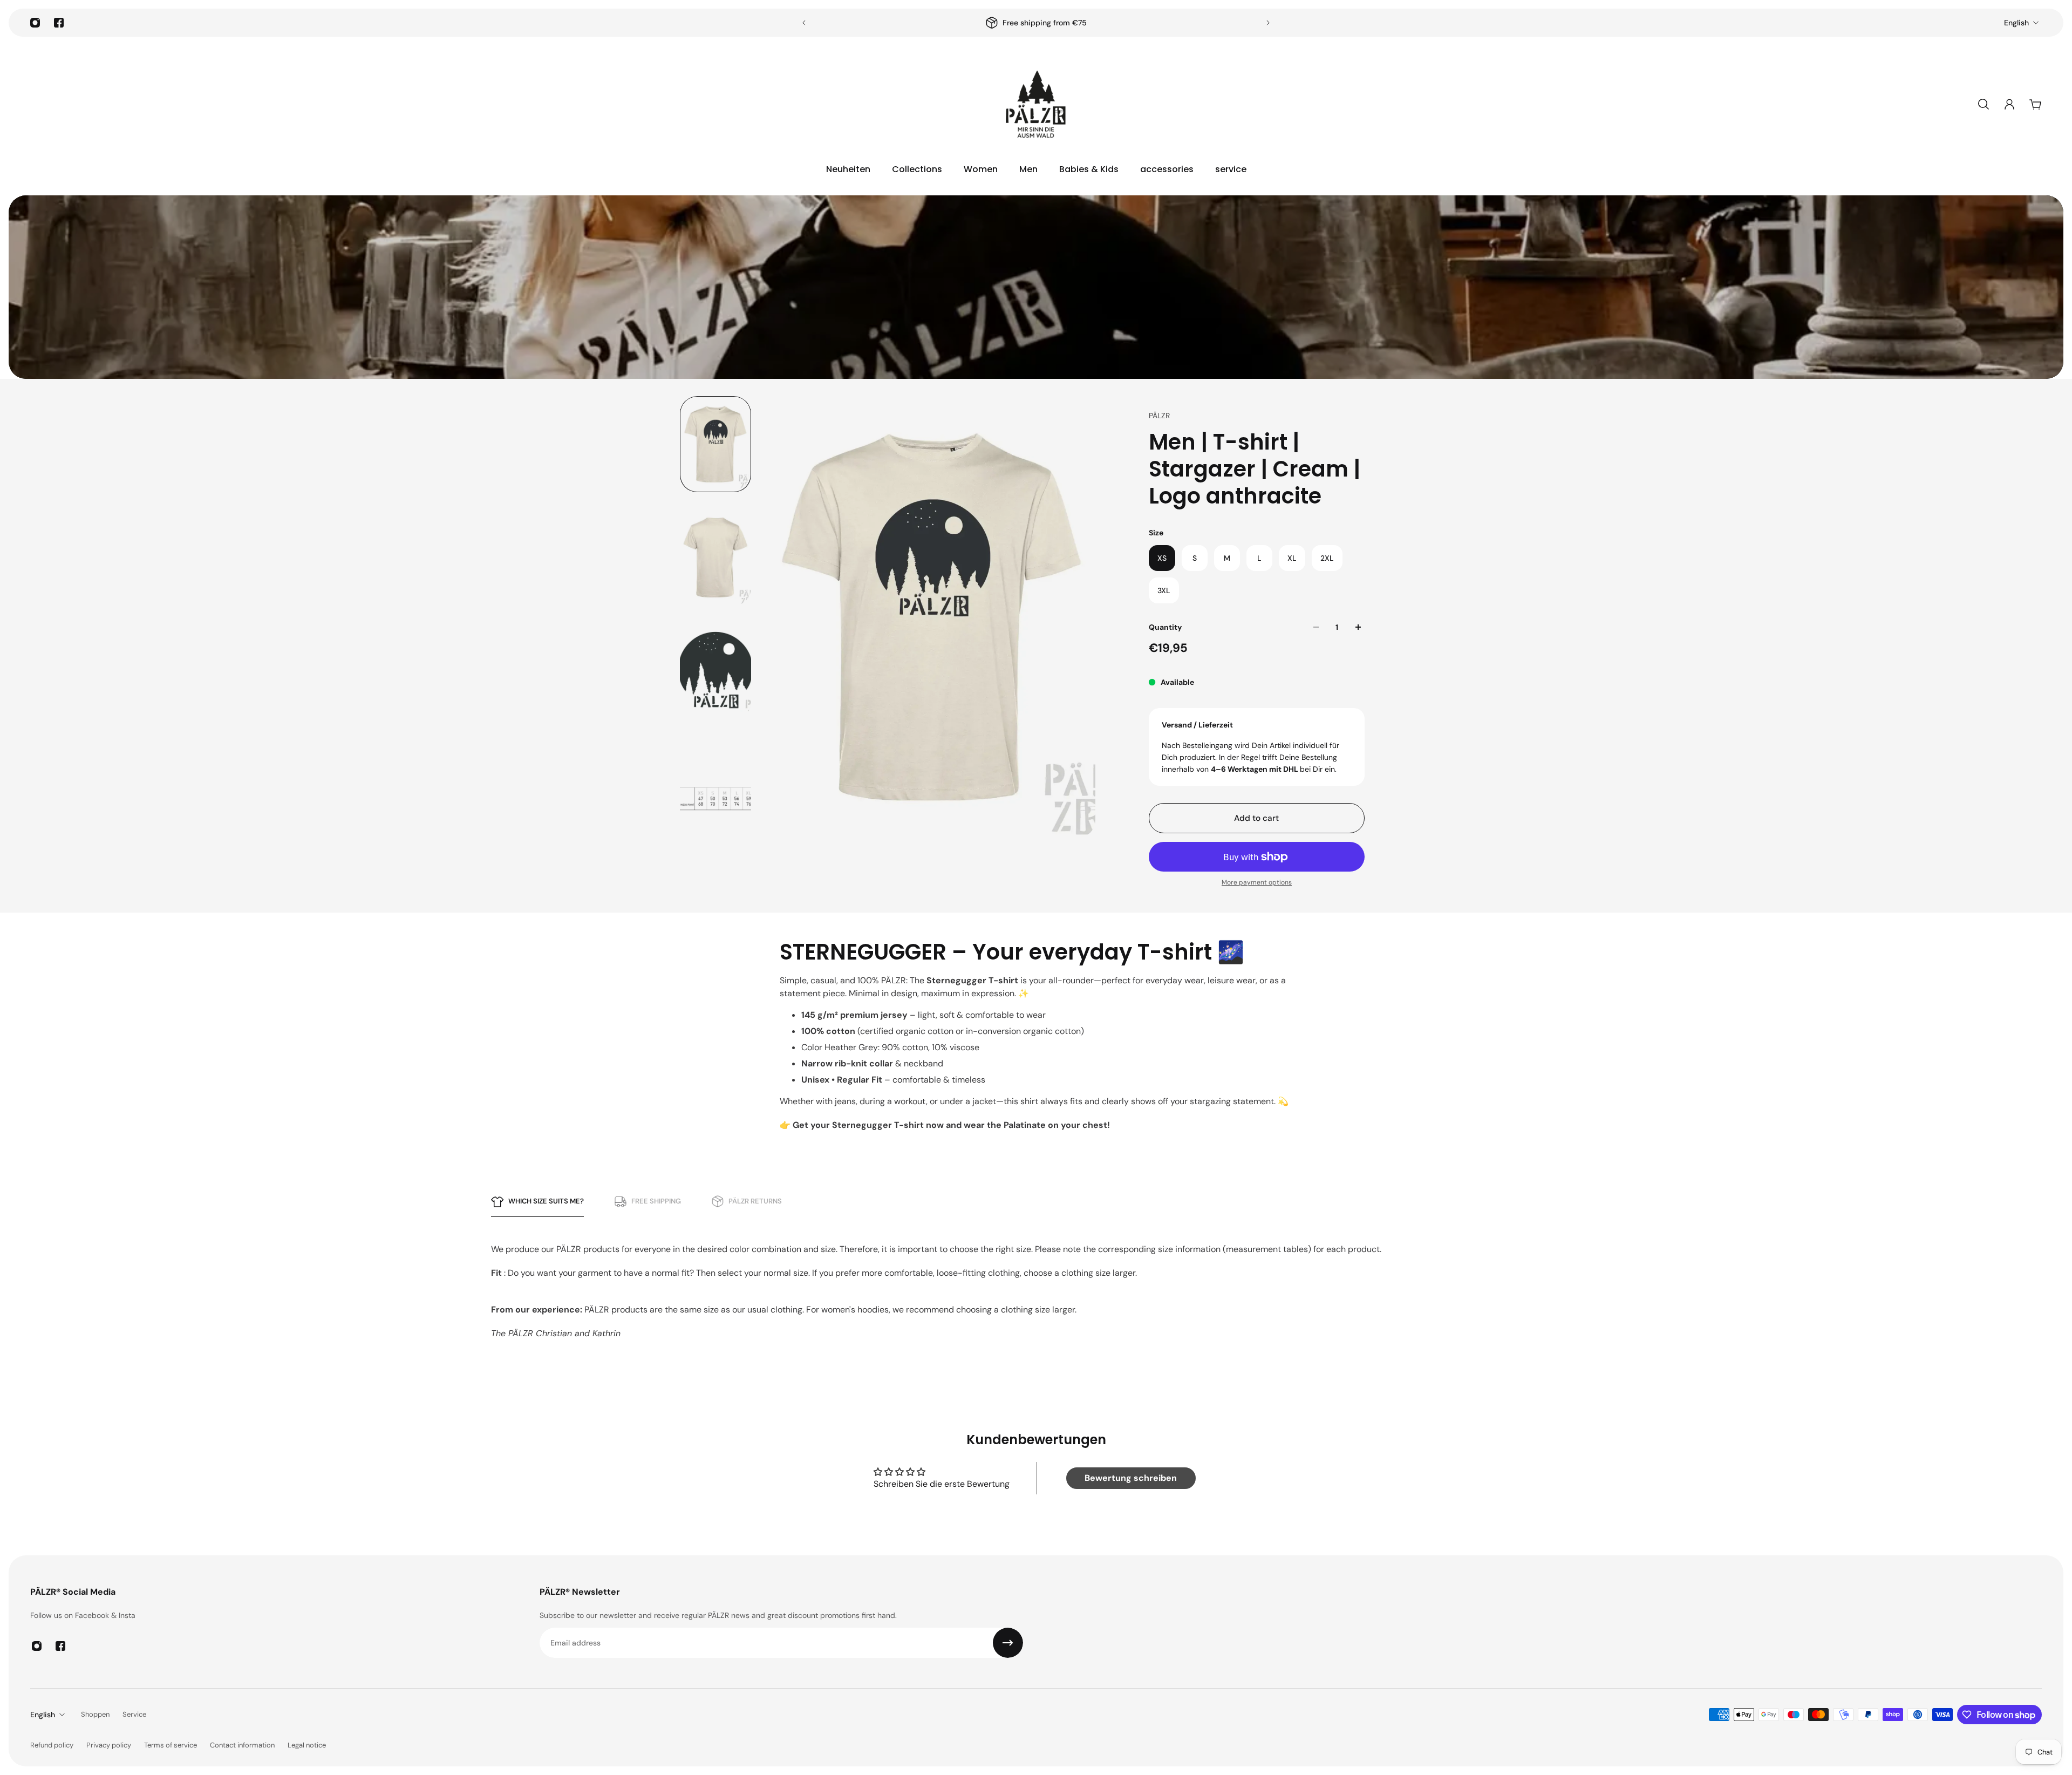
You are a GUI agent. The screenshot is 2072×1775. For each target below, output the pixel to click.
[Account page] (2009, 104)
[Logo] (1036, 104)
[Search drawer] (1984, 104)
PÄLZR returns (755, 1201)
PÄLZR (1159, 416)
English (2016, 23)
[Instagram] (35, 23)
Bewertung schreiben (1131, 1478)
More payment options (1257, 882)
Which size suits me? (546, 1201)
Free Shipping (656, 1201)
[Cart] (2035, 104)
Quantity (1165, 627)
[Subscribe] (1008, 1643)
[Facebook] (59, 23)
